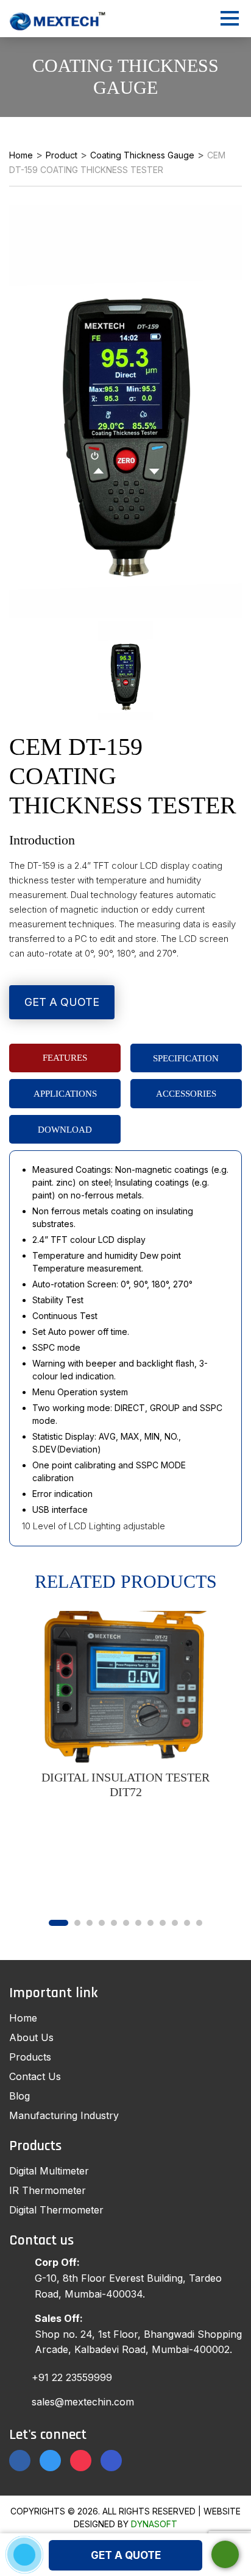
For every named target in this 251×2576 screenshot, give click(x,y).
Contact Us (35, 2076)
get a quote (126, 2555)
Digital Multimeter (49, 2171)
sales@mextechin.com (83, 2402)
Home (23, 2018)
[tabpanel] (125, 1705)
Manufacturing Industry (64, 2115)
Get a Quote (62, 1002)
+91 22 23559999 (72, 2377)
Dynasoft (154, 2524)
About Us (31, 2037)
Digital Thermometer (56, 2210)
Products (30, 2057)
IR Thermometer (48, 2190)
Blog (19, 2096)
